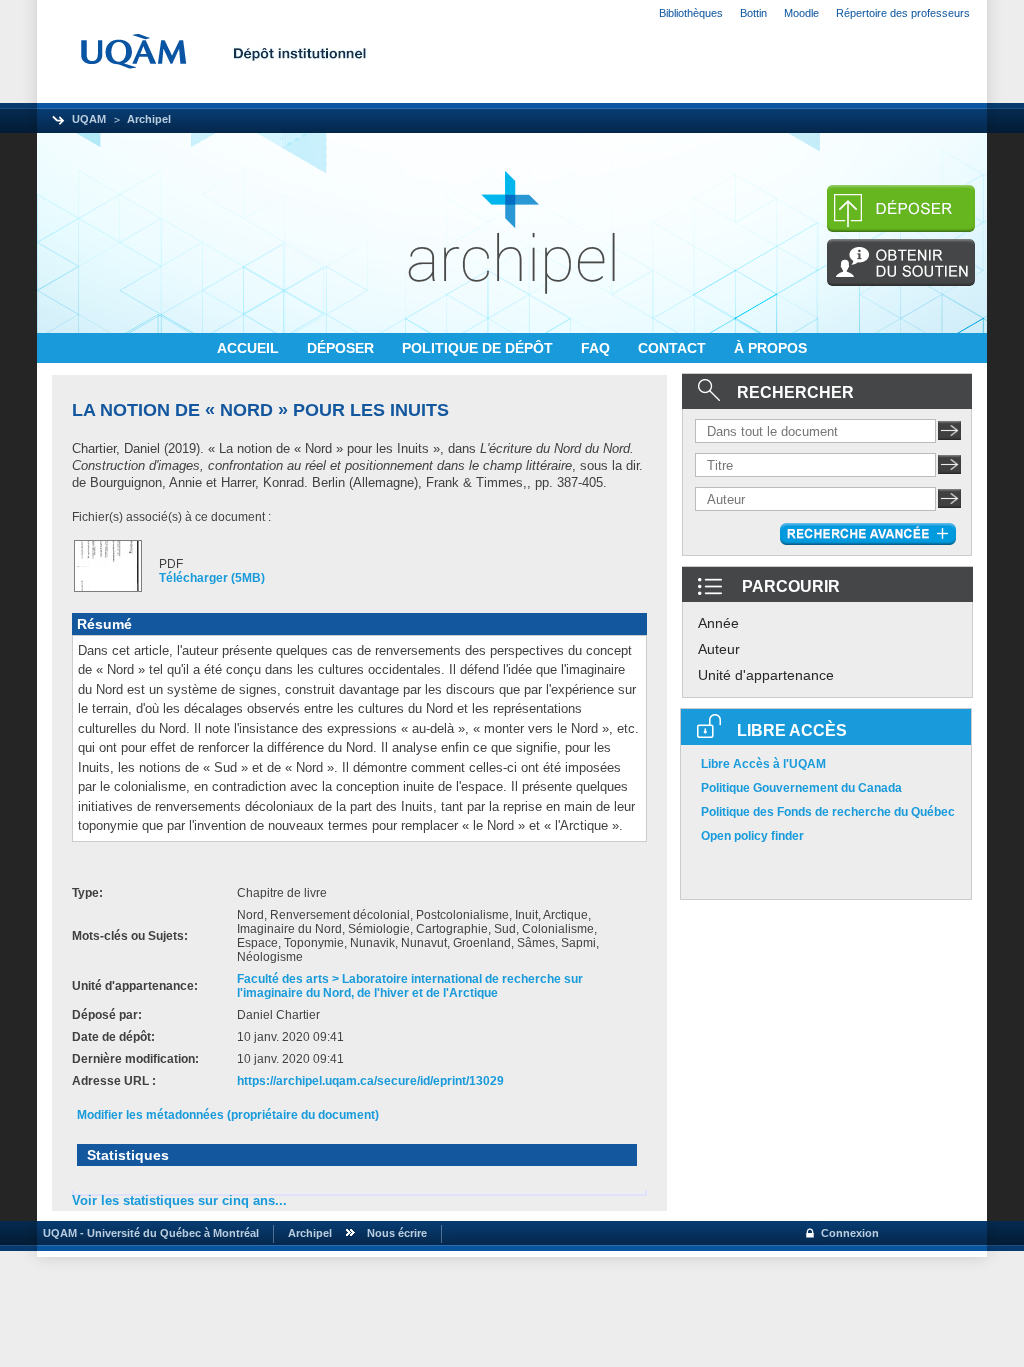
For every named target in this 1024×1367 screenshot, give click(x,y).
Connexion (850, 1233)
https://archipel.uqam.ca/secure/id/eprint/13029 (370, 1081)
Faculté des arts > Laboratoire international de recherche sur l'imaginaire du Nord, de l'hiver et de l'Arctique (410, 986)
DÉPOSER (342, 348)
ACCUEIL (250, 348)
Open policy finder (752, 836)
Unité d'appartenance (766, 675)
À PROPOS (770, 348)
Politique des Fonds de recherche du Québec (828, 812)
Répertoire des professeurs (903, 13)
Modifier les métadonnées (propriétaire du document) (228, 1115)
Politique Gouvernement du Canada (801, 788)
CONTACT (674, 348)
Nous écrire (397, 1233)
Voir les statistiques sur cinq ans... (179, 1200)
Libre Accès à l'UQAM (763, 764)
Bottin (753, 13)
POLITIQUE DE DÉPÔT (479, 348)
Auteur (719, 649)
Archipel (149, 119)
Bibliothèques (691, 13)
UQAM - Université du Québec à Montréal (148, 1233)
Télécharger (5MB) (212, 578)
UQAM (89, 119)
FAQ (597, 348)
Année (718, 623)
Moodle (801, 13)
